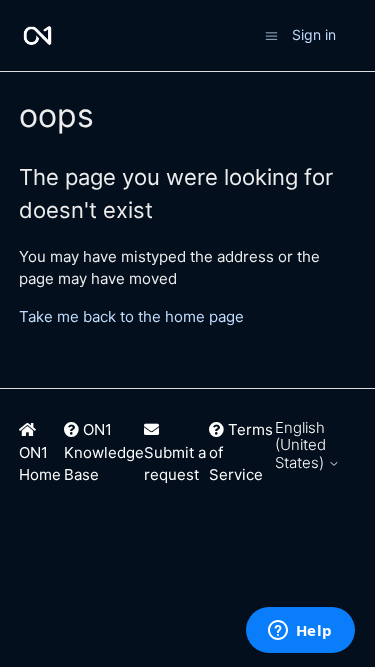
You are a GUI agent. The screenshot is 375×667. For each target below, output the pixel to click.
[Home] (37, 35)
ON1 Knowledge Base (104, 452)
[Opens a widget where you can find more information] (300, 632)
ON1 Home (40, 464)
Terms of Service (241, 452)
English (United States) (301, 445)
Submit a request (175, 464)
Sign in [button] (314, 34)
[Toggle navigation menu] (271, 34)
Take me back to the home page (131, 316)
